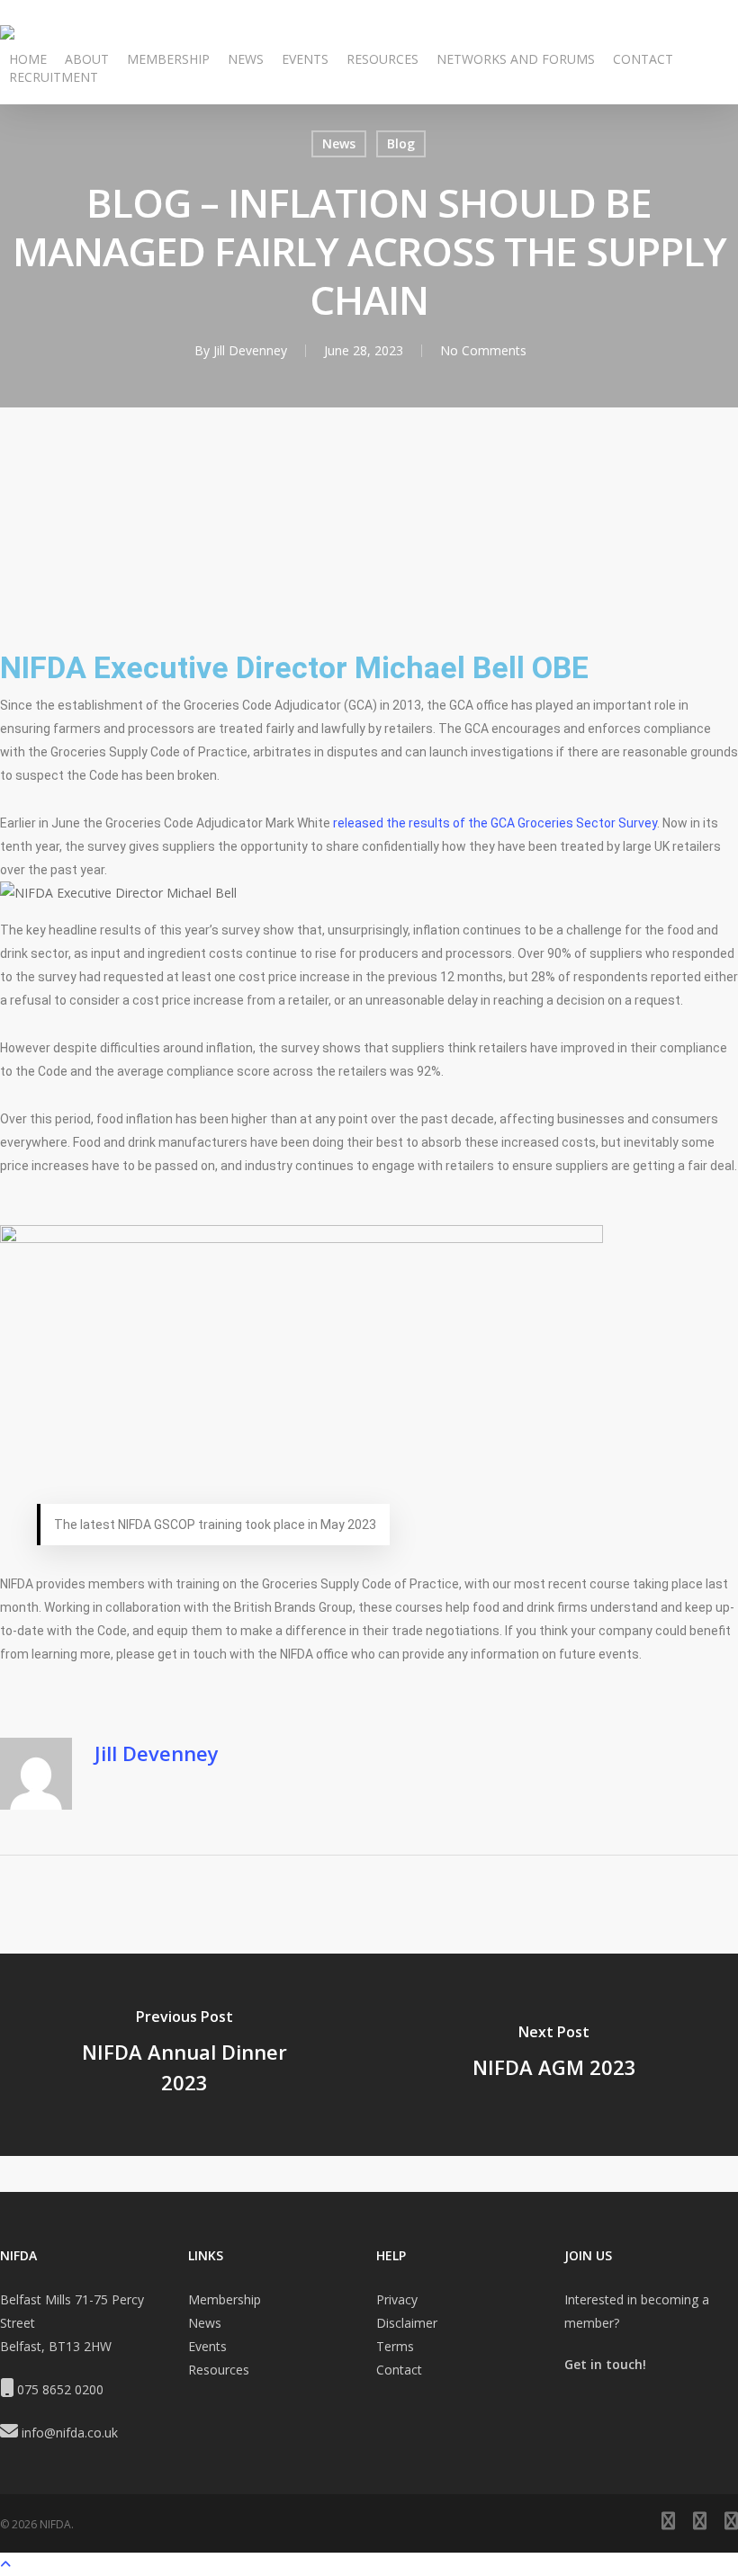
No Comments (483, 350)
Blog (401, 143)
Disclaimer (407, 2323)
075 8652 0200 (60, 2389)
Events (207, 2346)
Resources (219, 2370)
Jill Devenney (250, 350)
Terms (395, 2346)
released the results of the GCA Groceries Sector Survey (495, 823)
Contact (399, 2370)
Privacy (397, 2299)
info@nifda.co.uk (70, 2433)
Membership (225, 2299)
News (339, 143)
